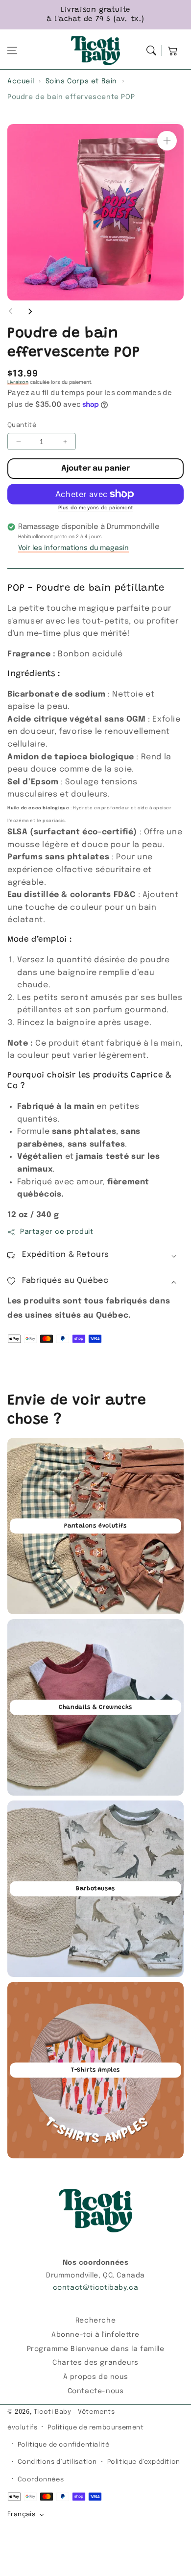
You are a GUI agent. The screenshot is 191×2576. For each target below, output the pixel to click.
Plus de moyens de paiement (96, 508)
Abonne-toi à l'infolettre (95, 2335)
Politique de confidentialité (64, 2445)
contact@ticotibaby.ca (96, 2288)
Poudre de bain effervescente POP (71, 97)
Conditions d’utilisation (57, 2462)
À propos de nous (96, 2377)
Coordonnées (41, 2480)
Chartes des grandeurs (95, 2363)
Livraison (18, 382)
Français (21, 2514)
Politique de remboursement (96, 2428)
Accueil (21, 81)
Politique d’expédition (144, 2462)
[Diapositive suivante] (30, 311)
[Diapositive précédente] (11, 311)
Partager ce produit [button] (57, 1232)
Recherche (95, 2321)
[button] (12, 50)
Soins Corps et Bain (81, 81)
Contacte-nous (96, 2391)
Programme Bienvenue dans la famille (96, 2349)
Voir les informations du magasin (73, 548)
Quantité (22, 425)
